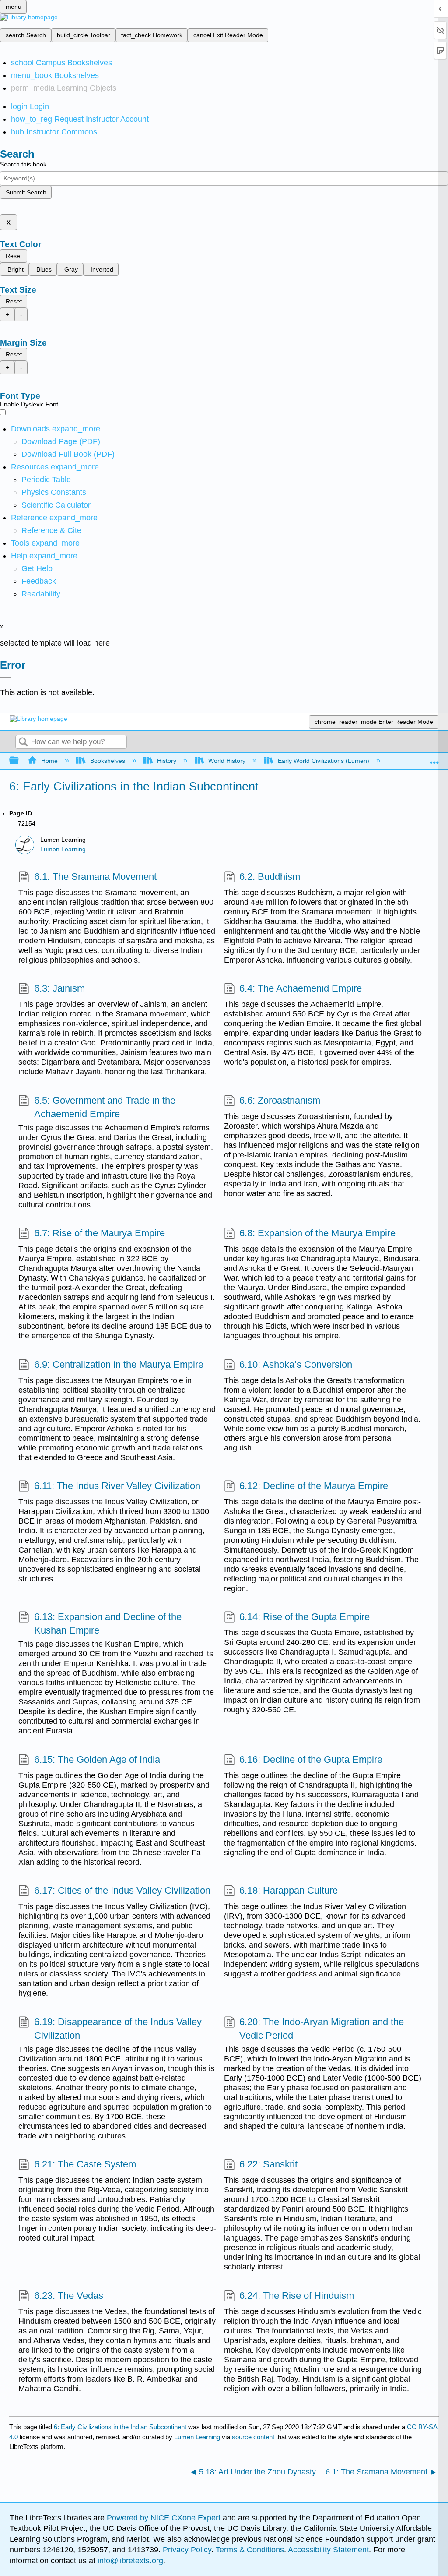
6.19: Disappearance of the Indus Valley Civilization (118, 2029)
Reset (14, 256)
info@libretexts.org (129, 2561)
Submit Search (26, 192)
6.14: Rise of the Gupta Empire (304, 1617)
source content (253, 2437)
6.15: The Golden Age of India (97, 1759)
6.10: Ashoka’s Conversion (296, 1364)
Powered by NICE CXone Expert (165, 2518)
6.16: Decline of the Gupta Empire (311, 1759)
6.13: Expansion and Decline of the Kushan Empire (108, 1623)
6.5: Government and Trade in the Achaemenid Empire (105, 1107)
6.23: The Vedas (68, 2295)
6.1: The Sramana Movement (95, 877)
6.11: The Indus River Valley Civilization (117, 1486)
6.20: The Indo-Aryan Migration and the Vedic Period (322, 2029)
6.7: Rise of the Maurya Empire (99, 1233)
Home (49, 761)
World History (227, 761)
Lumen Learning (63, 849)
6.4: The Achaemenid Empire (301, 988)
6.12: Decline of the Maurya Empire (314, 1486)
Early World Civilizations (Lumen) (323, 761)
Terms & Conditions (250, 2550)
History (167, 761)
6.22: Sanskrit (268, 2164)
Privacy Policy (187, 2550)
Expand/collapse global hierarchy (20, 761)
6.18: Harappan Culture (289, 1890)
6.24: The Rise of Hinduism (297, 2295)
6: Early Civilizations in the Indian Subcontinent (120, 2427)
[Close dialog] (5, 678)
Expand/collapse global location (434, 758)
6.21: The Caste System (85, 2164)
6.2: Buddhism (270, 877)
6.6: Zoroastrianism (280, 1100)
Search (23, 743)
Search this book (23, 164)
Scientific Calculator (56, 505)
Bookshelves (107, 761)
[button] (39, 581)
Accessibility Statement (328, 2550)
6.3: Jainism (59, 988)
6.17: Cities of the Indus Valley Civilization (122, 1890)
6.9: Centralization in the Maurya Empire (119, 1364)
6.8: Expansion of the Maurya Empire (317, 1233)
